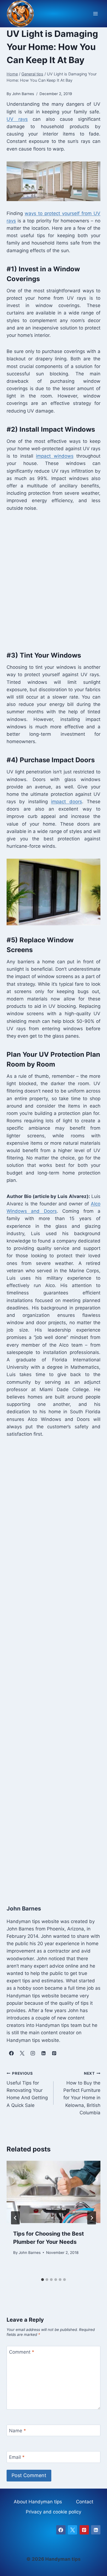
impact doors (66, 802)
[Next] (92, 2218)
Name (18, 2431)
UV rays (17, 119)
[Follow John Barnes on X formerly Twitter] (22, 2053)
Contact (85, 2502)
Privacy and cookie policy (54, 2512)
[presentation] (54, 2192)
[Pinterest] (84, 2530)
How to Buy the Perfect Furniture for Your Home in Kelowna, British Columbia (82, 2093)
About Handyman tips (38, 2502)
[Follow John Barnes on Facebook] (11, 2053)
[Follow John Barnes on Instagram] (33, 2053)
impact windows (55, 456)
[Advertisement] (54, 580)
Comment (22, 2352)
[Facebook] (61, 2530)
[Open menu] (95, 14)
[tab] (43, 2280)
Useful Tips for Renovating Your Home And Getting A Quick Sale (27, 2089)
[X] (72, 2530)
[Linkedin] (96, 2530)
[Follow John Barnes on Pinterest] (54, 2053)
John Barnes (30, 2253)
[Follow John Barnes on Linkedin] (43, 2053)
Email (17, 2457)
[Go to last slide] (15, 2218)
